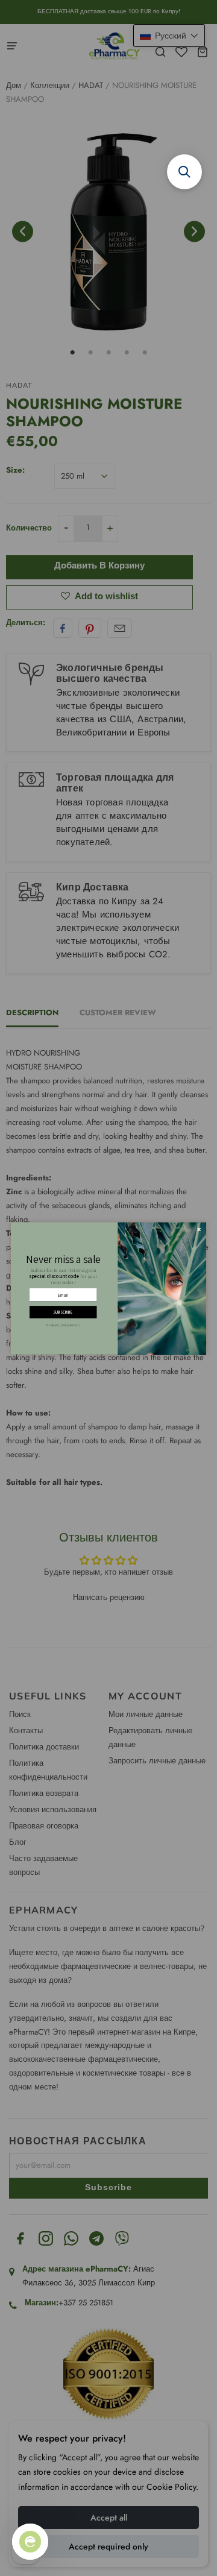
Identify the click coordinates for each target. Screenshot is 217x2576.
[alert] (108, 1288)
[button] (184, 172)
